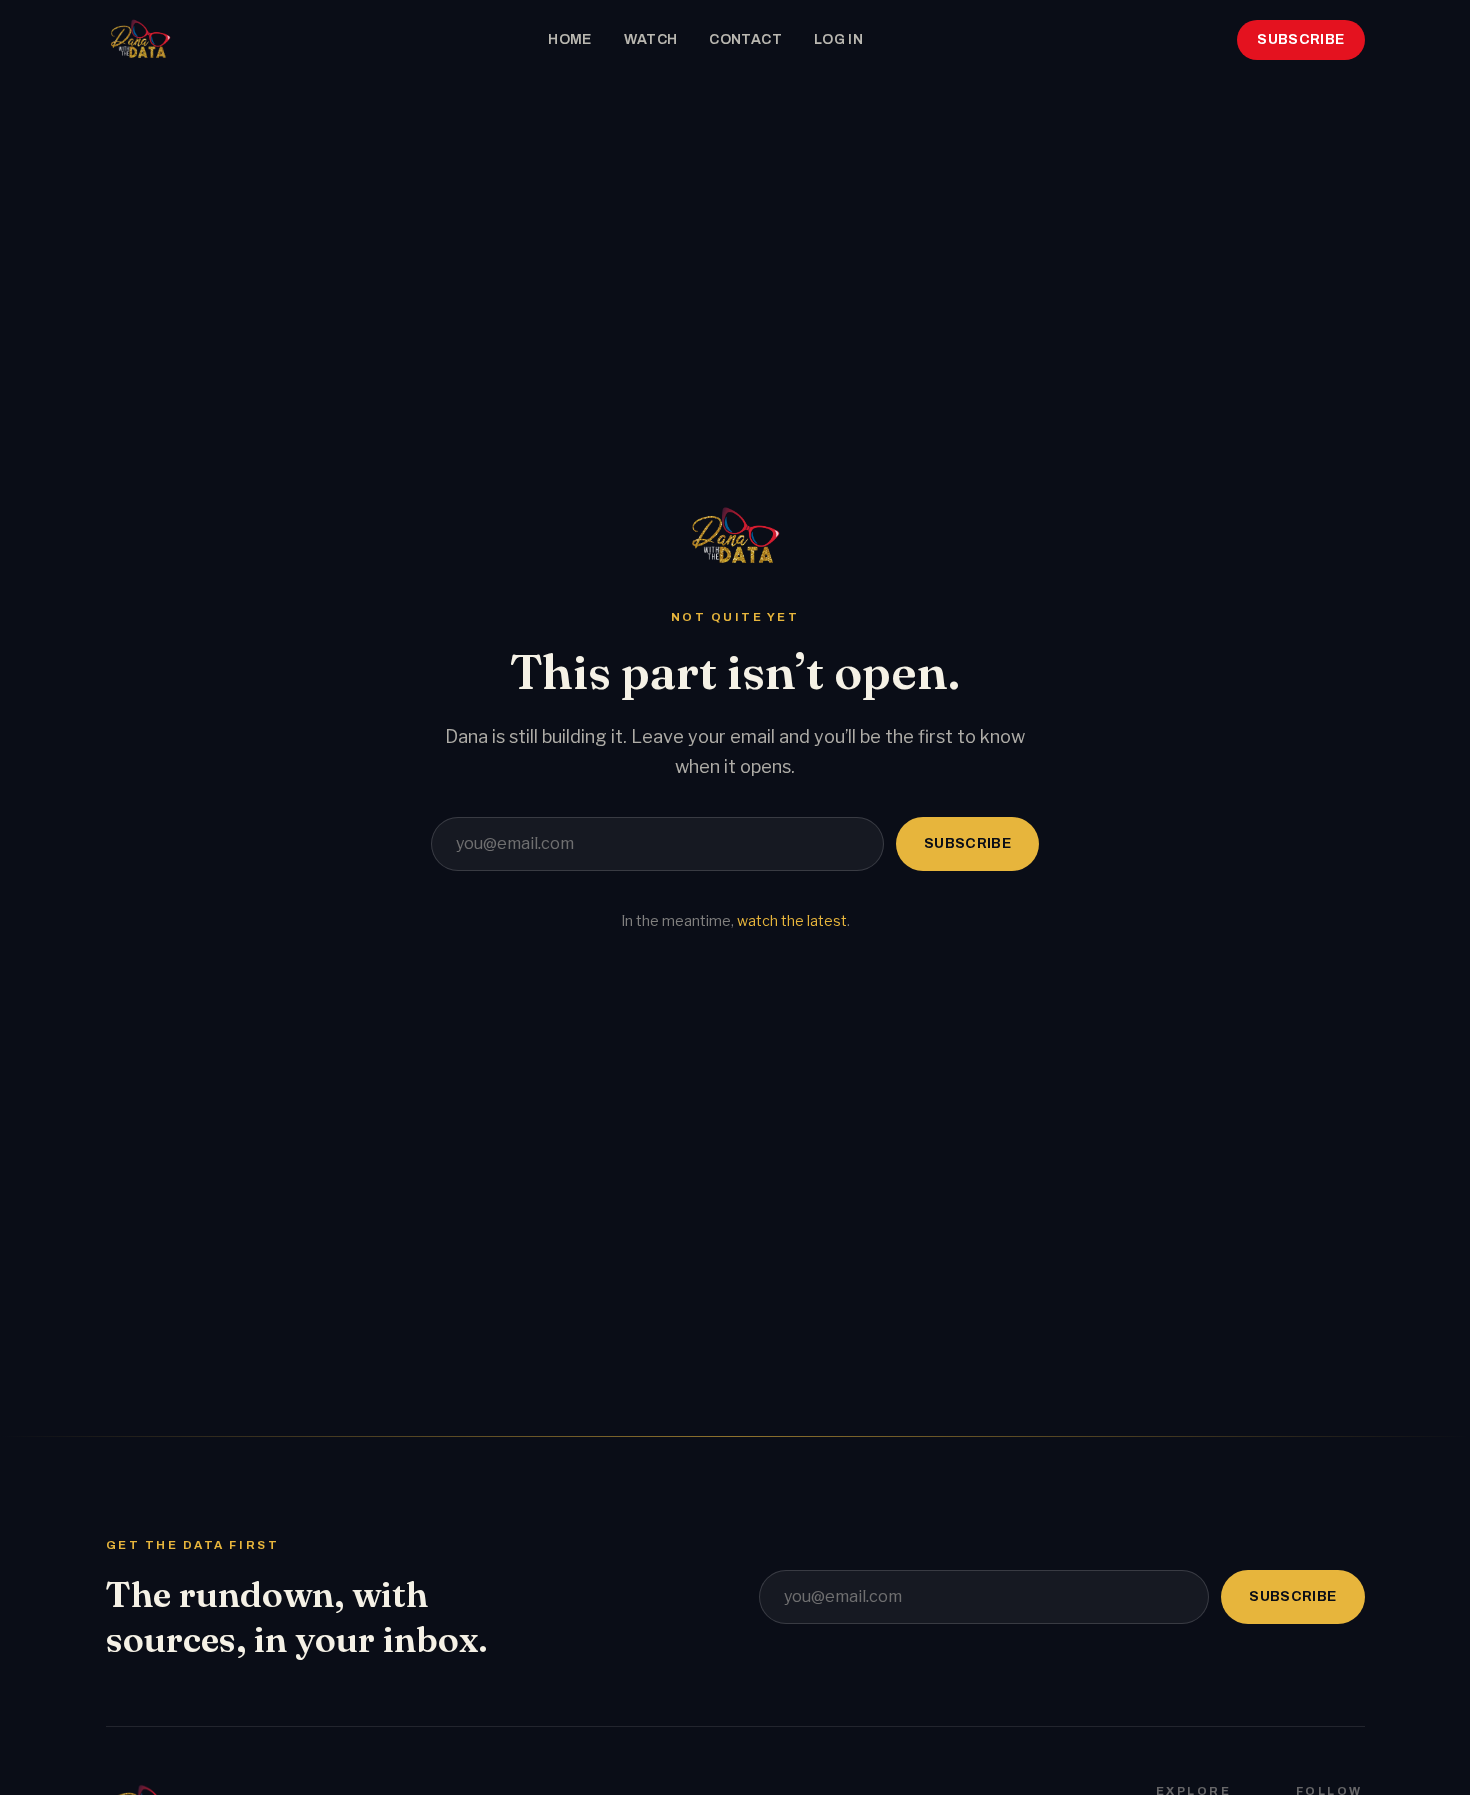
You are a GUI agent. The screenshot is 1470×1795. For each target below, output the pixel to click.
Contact (745, 39)
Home (569, 39)
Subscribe (1300, 39)
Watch (651, 39)
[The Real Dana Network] (140, 40)
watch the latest (792, 920)
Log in (838, 39)
